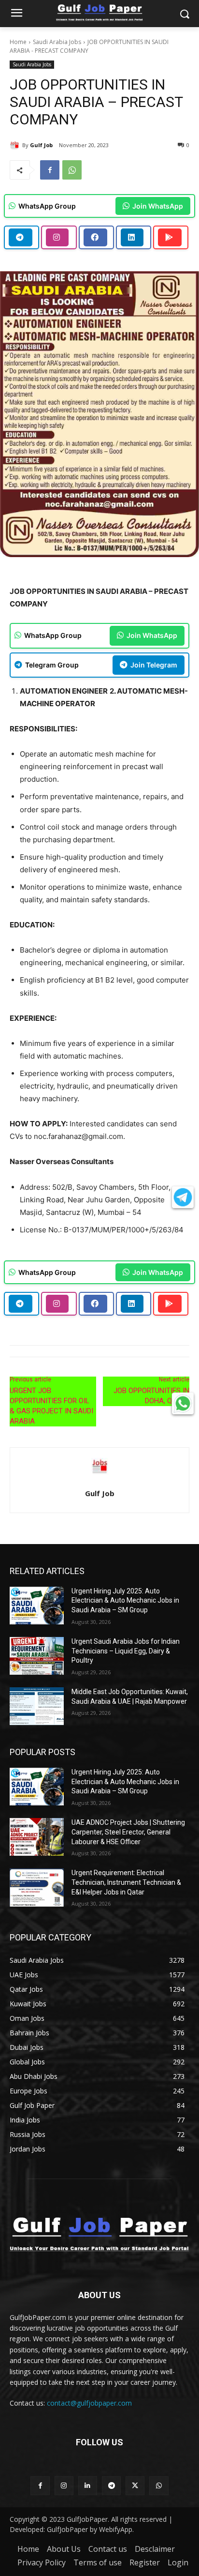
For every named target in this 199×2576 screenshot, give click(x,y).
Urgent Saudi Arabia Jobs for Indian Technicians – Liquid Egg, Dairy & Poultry (126, 1651)
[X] (135, 2486)
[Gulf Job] (16, 145)
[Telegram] (111, 2486)
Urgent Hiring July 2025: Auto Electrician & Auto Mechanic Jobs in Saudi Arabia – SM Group (125, 1600)
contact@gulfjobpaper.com (89, 2403)
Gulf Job (41, 145)
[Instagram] (64, 2486)
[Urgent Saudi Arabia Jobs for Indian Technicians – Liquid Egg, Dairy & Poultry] (37, 1656)
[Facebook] (50, 170)
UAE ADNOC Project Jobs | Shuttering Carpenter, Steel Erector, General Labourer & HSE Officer (128, 1832)
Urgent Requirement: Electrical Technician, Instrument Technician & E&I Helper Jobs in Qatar (126, 1882)
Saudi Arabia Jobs (57, 42)
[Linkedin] (88, 2486)
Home (18, 42)
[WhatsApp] (72, 170)
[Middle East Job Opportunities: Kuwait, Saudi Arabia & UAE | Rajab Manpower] (37, 1706)
